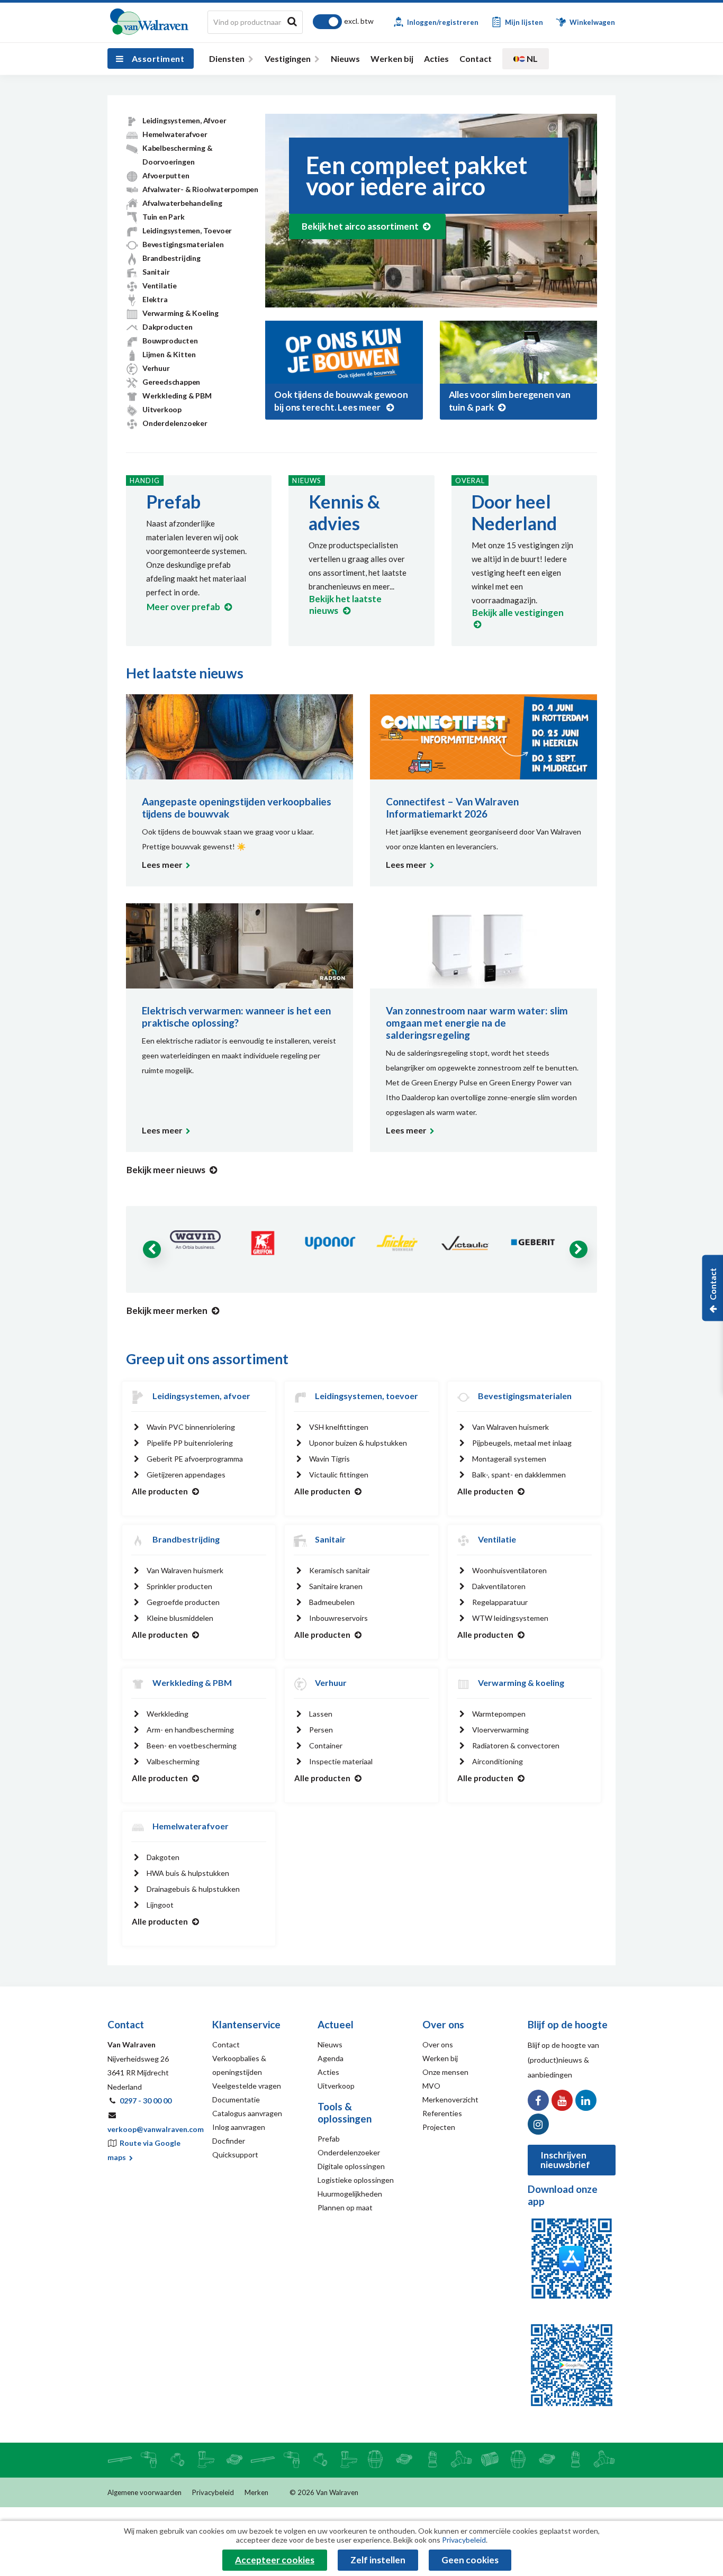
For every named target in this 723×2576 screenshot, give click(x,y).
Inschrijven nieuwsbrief (565, 2160)
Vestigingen (288, 58)
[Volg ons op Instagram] (538, 2124)
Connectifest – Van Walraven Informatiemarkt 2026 (452, 808)
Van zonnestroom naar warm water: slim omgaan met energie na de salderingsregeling (477, 1023)
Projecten (439, 2127)
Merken (256, 2492)
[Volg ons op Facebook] (538, 2100)
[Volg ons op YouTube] (562, 2100)
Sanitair (156, 272)
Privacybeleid (213, 2492)
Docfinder (229, 2141)
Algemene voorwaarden (144, 2492)
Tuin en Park (164, 217)
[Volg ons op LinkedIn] (586, 2100)
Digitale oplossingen (351, 2166)
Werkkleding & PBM (177, 396)
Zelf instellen (378, 2560)
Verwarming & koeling (521, 1682)
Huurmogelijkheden (350, 2194)
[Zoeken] (292, 21)
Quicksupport (235, 2155)
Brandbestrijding (171, 258)
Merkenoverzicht (450, 2099)
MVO (431, 2086)
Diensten (227, 58)
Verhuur (156, 368)
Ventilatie (160, 285)
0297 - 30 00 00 (146, 2101)
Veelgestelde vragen (247, 2086)
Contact (476, 58)
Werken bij (392, 58)
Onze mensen (445, 2072)
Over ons (438, 2044)
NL (531, 58)
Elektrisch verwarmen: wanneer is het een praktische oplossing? (236, 1017)
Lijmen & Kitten (169, 354)
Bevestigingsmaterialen (183, 244)
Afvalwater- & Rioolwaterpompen (200, 189)
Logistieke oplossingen (356, 2180)
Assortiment (158, 58)
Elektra (155, 299)
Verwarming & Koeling (180, 313)
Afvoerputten (166, 175)
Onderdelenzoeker (175, 423)
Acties (436, 58)
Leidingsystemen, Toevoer (187, 230)
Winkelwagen (591, 22)
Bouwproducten (170, 341)
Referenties (442, 2113)
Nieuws (345, 58)
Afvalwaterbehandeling (182, 203)
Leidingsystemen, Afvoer (184, 120)
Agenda (331, 2058)
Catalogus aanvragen (247, 2113)
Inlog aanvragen (239, 2127)
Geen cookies (470, 2560)
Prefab (173, 501)
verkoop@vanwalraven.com (156, 2129)
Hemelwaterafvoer (175, 134)
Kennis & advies (344, 512)
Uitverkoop (162, 409)
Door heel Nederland (514, 512)
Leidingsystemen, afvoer (201, 1396)
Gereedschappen (171, 382)
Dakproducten (168, 327)
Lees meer (162, 864)
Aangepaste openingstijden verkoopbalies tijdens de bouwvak (237, 808)
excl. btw (359, 21)
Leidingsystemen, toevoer (367, 1396)
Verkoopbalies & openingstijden (239, 2065)
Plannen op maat (345, 2207)
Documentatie (236, 2099)
